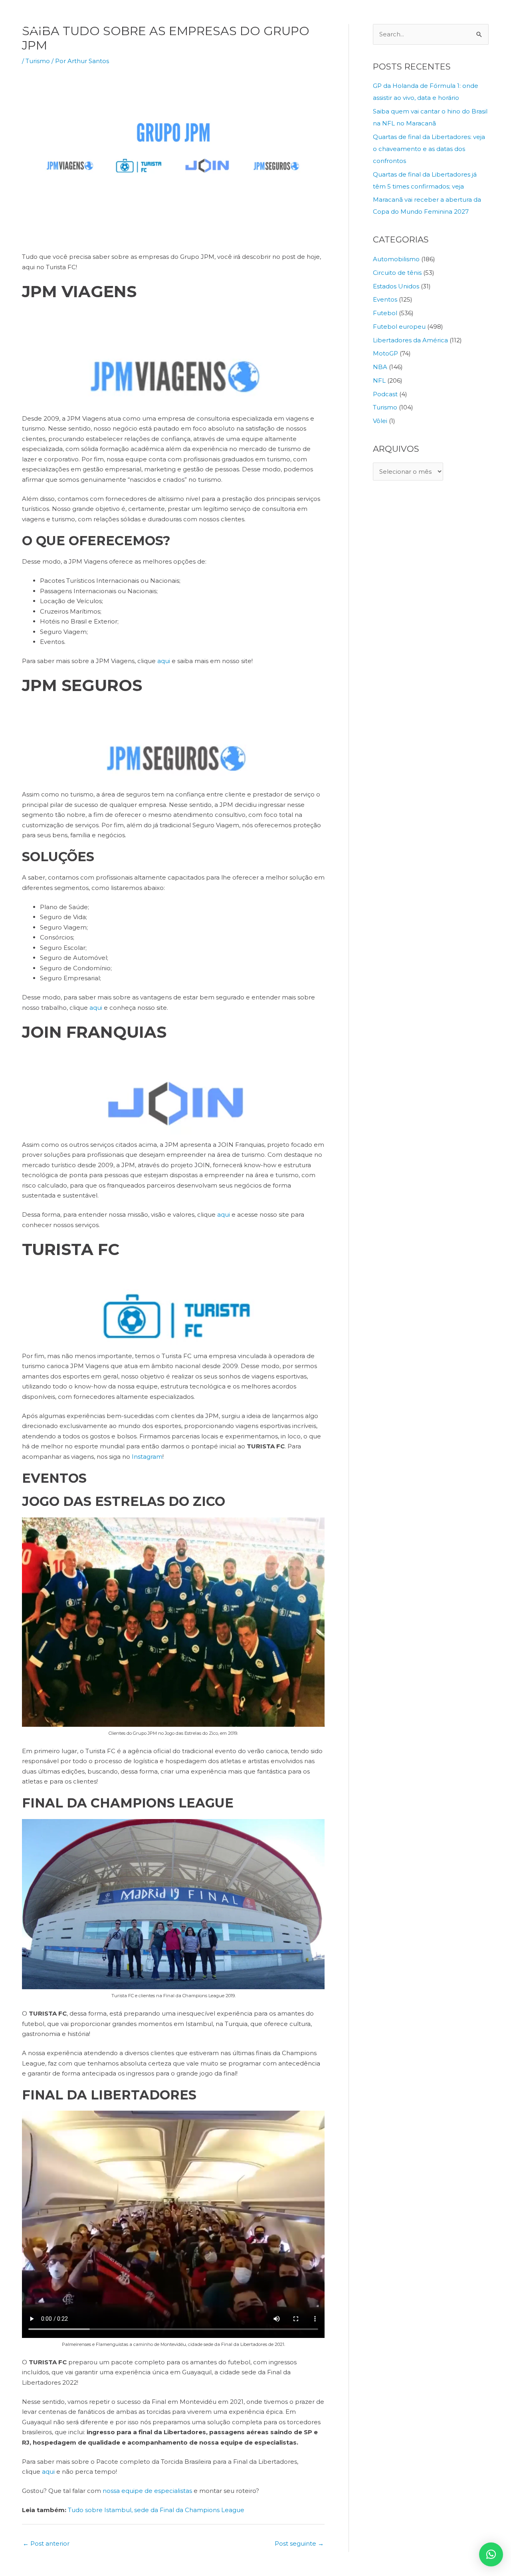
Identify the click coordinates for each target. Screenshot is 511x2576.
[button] (491, 2554)
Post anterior (46, 2543)
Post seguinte (299, 2543)
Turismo (38, 61)
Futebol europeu (399, 327)
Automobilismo (396, 259)
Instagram (147, 1457)
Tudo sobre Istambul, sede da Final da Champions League (156, 2510)
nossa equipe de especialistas (147, 2491)
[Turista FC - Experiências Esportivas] (72, 17)
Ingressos (411, 18)
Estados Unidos (396, 286)
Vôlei (380, 421)
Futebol (385, 313)
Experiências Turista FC (341, 18)
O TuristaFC (268, 18)
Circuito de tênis (397, 273)
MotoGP (385, 353)
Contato (471, 18)
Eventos (385, 299)
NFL (379, 380)
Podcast (385, 394)
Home (231, 18)
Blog (442, 18)
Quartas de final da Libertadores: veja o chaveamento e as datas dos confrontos (429, 149)
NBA (380, 367)
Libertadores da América (410, 340)
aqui (163, 661)
